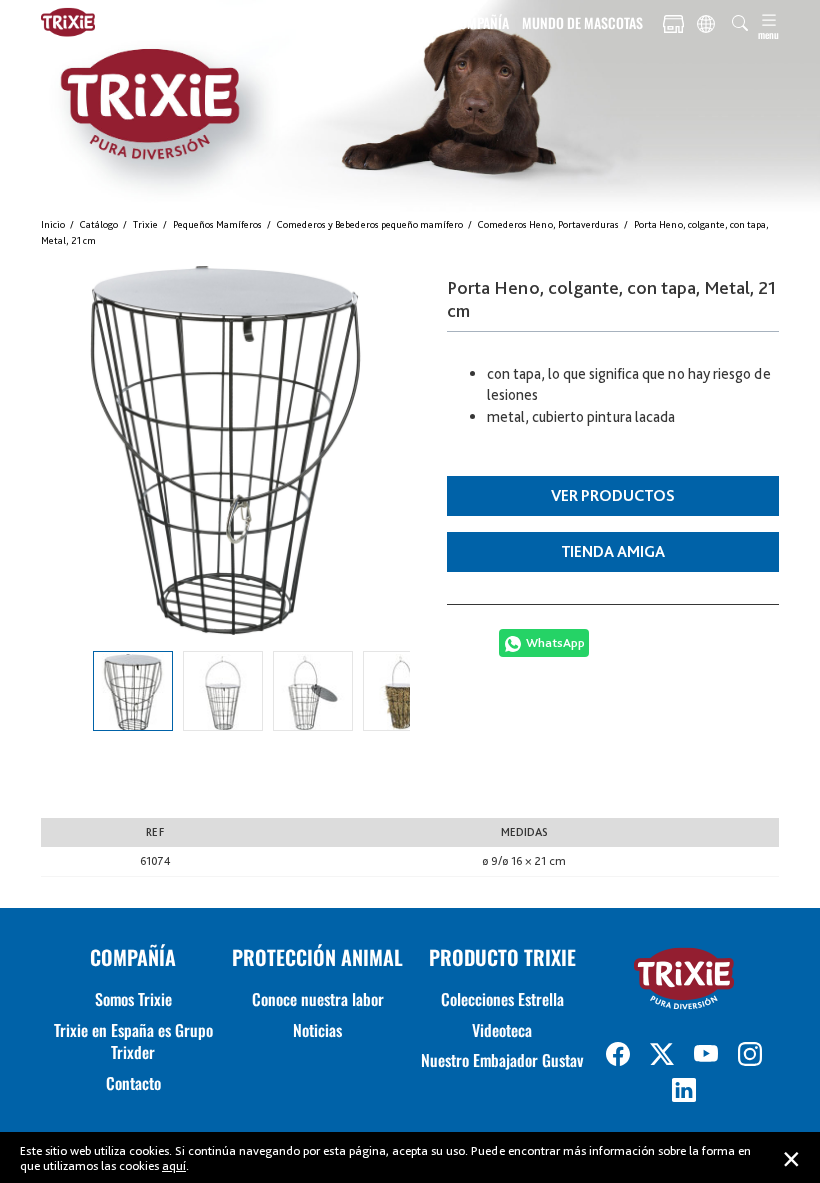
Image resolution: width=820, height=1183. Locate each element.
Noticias (317, 1030)
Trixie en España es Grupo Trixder (133, 1041)
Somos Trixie (133, 999)
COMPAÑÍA (480, 22)
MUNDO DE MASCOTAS (582, 22)
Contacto (133, 1083)
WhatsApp (555, 642)
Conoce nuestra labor (318, 999)
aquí (174, 1165)
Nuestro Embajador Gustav (502, 1060)
